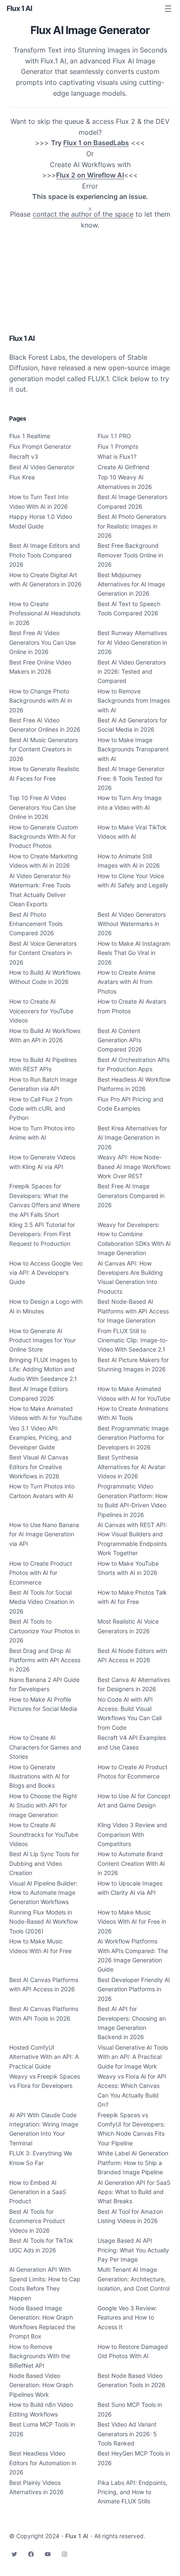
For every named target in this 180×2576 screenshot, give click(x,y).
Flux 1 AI (19, 8)
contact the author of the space (83, 214)
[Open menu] (168, 9)
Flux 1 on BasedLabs (96, 143)
